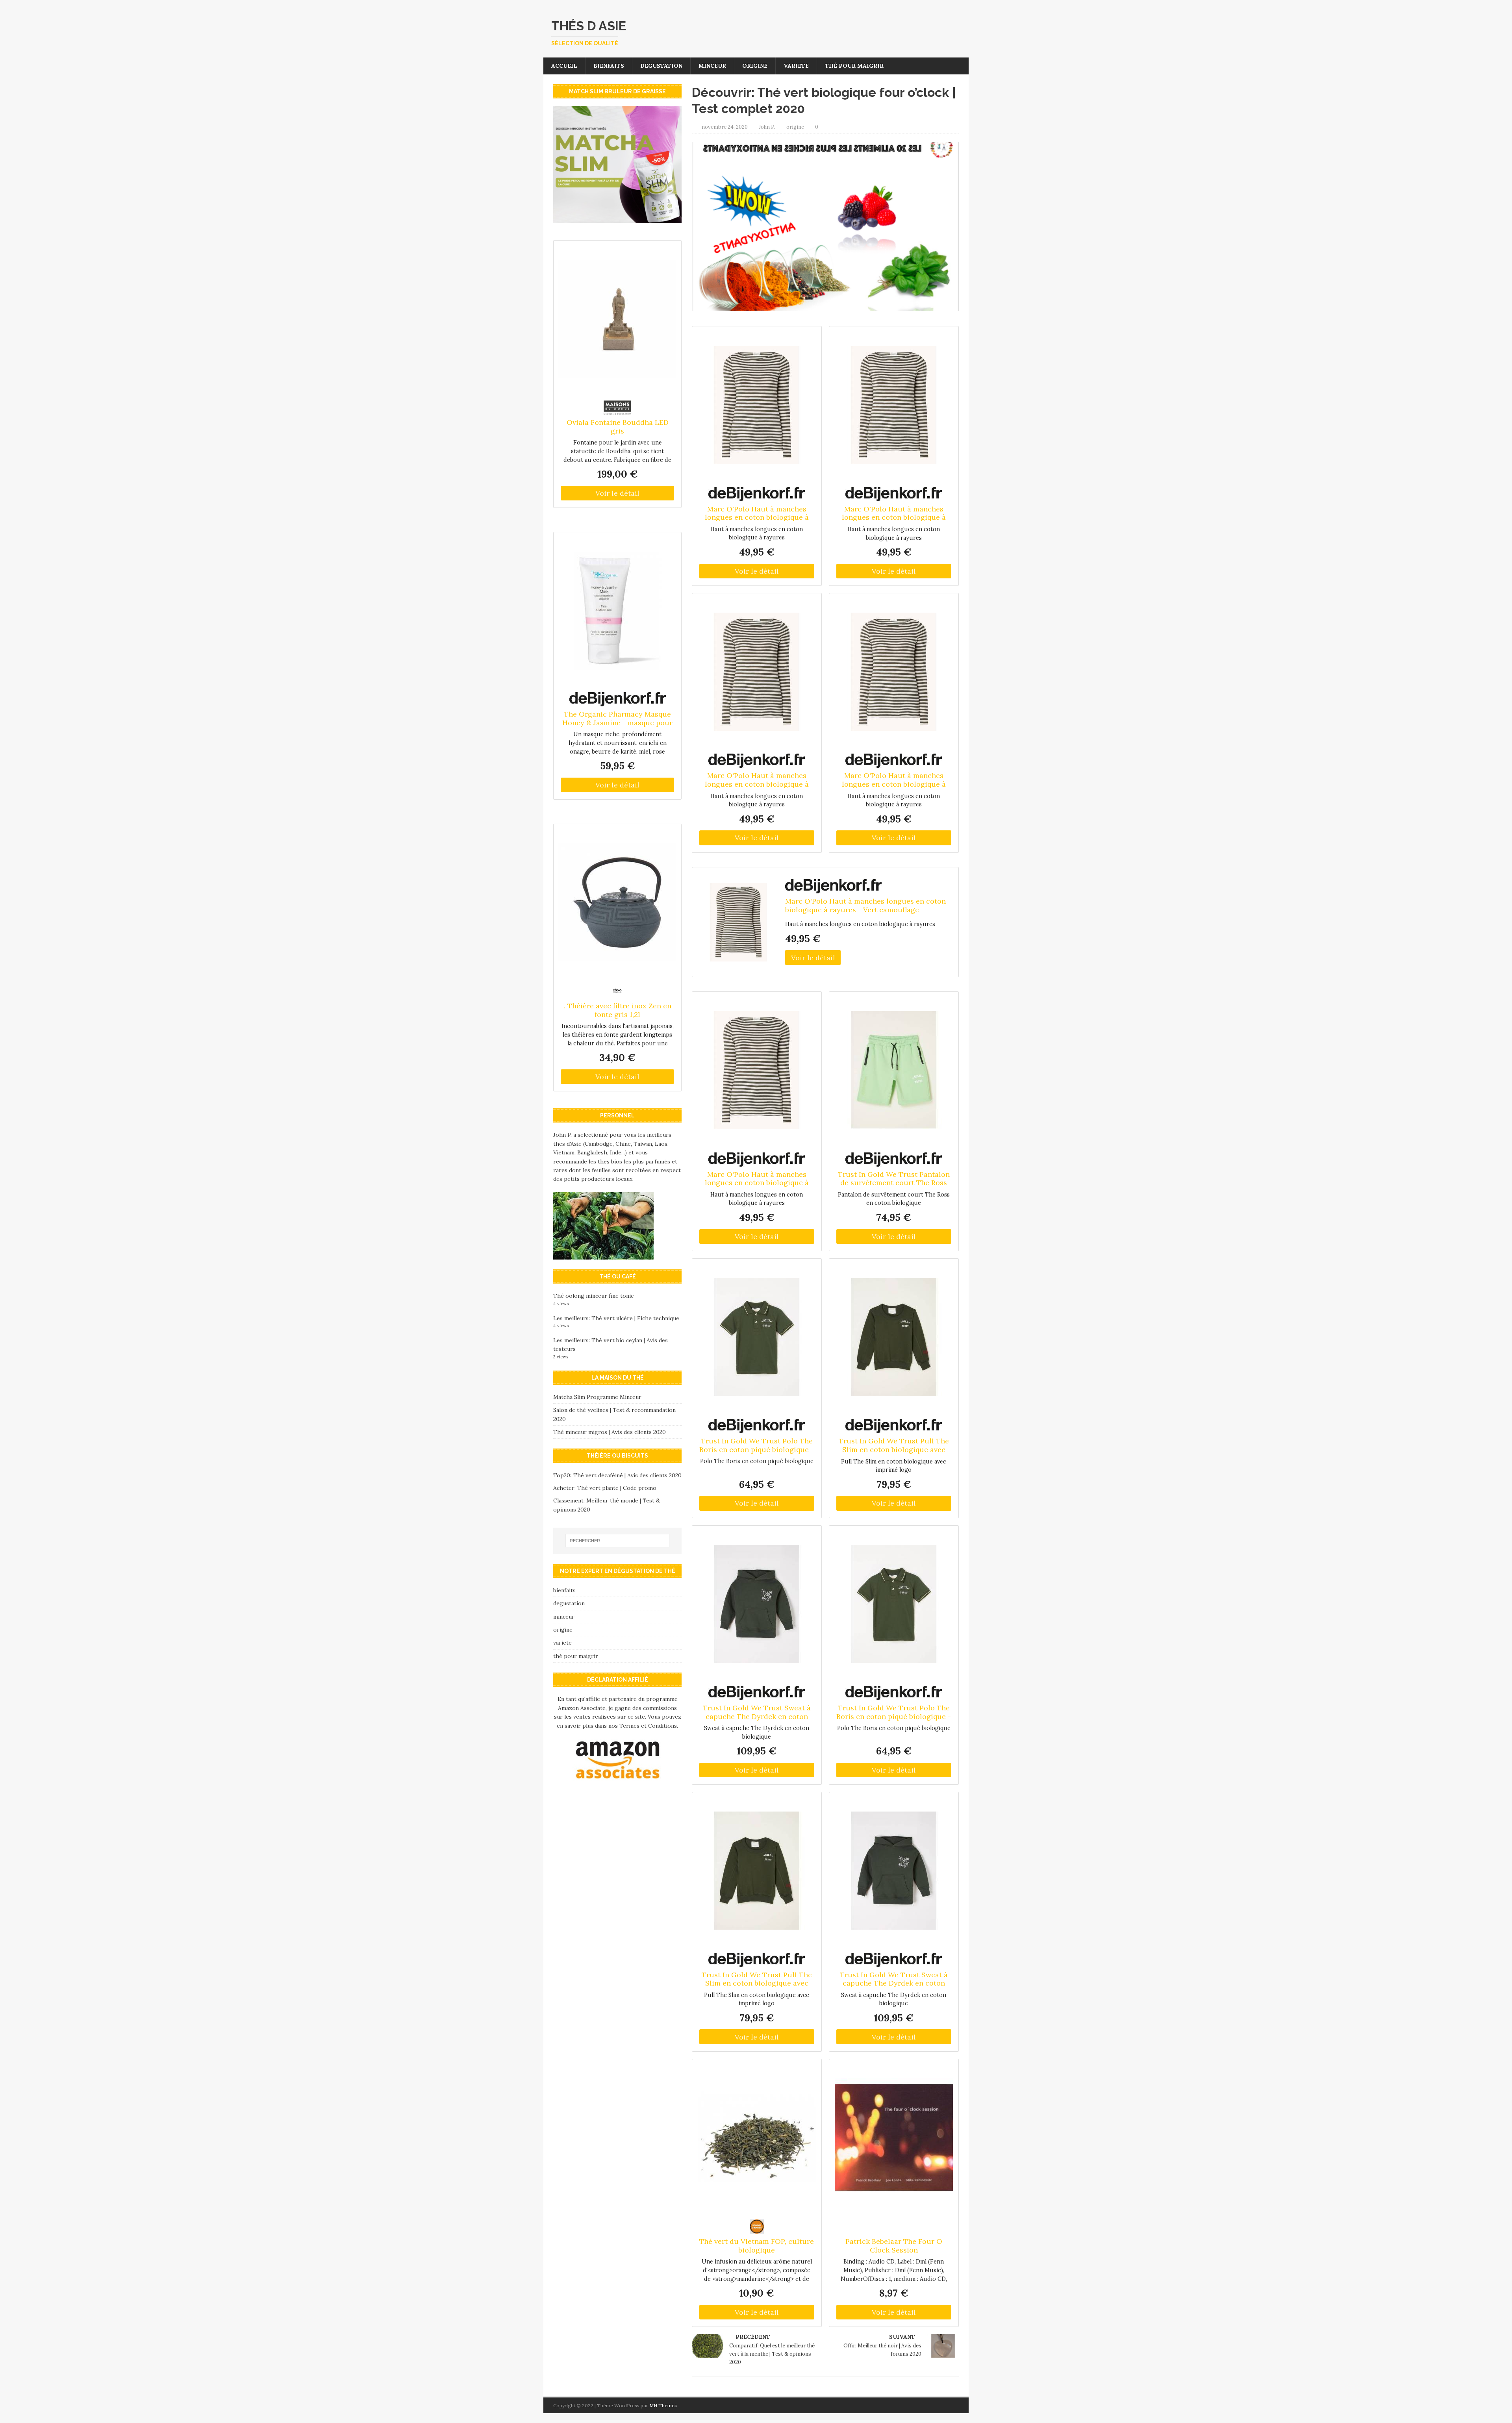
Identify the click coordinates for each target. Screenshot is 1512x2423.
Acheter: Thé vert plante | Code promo (605, 1488)
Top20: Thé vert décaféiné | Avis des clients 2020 (617, 1475)
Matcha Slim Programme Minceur (597, 1397)
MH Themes (663, 2405)
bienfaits (609, 66)
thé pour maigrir (854, 66)
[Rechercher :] (617, 1541)
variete (796, 66)
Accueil (564, 66)
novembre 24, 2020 (725, 127)
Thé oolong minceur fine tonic (593, 1296)
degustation (661, 66)
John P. (767, 127)
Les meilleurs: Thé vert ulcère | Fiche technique (616, 1318)
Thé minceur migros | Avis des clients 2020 (610, 1432)
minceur (712, 66)
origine (755, 66)
